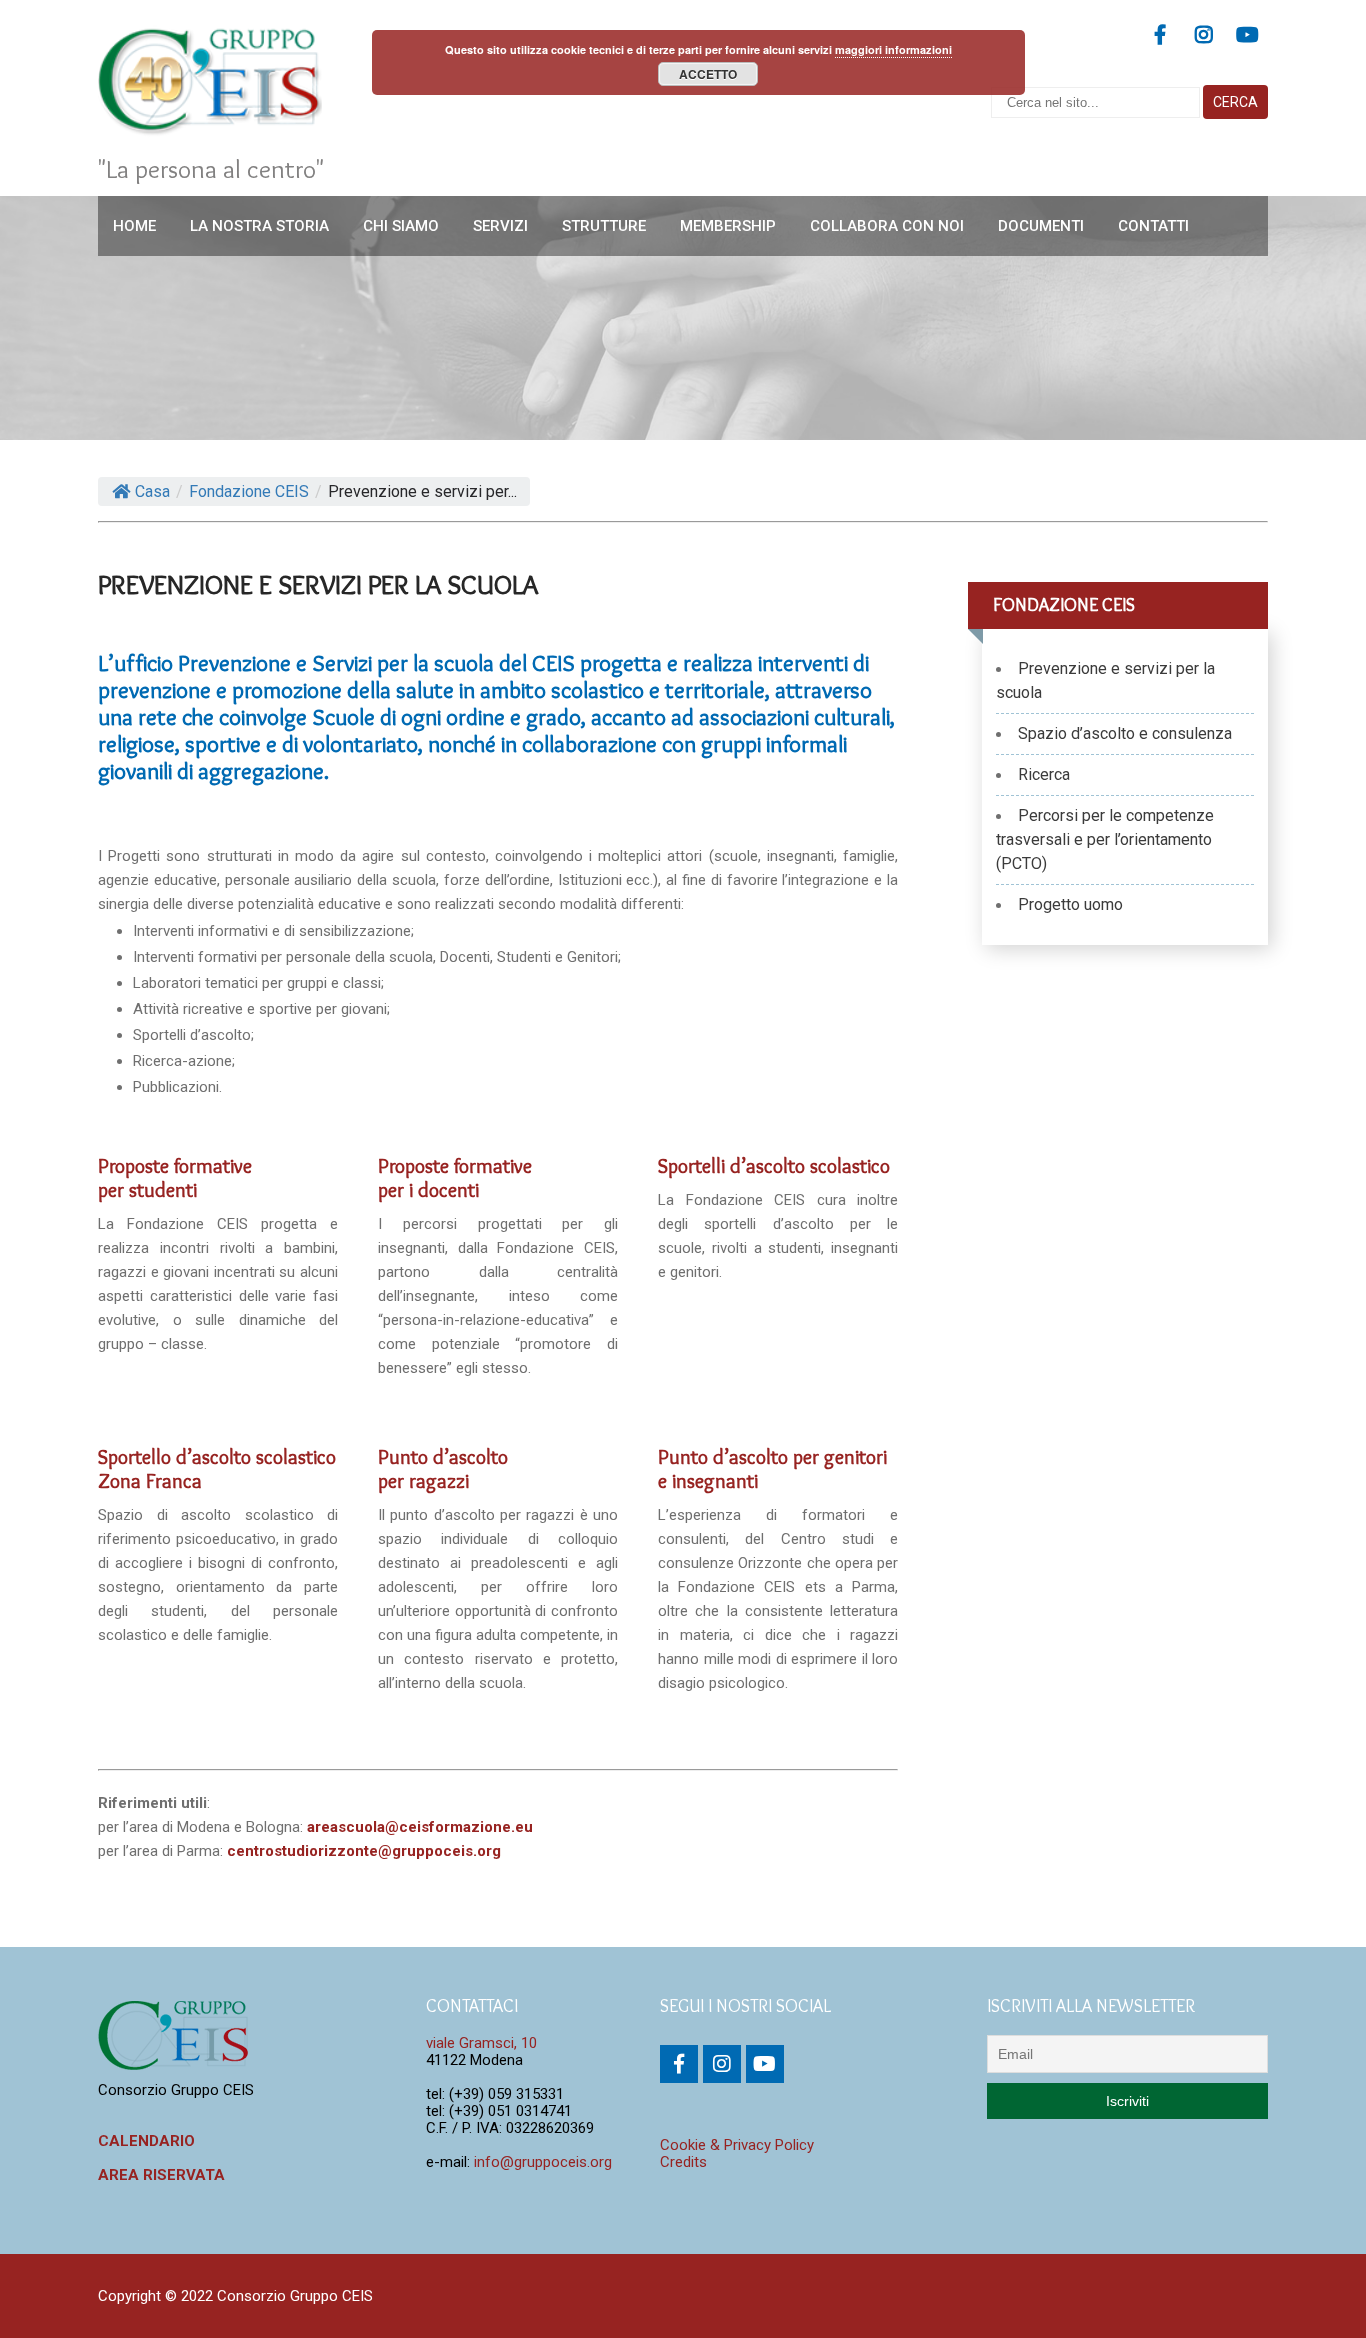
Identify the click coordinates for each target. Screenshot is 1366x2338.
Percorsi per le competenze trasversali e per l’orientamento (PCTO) (1105, 839)
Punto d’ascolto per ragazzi (443, 1469)
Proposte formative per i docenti (455, 1178)
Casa (152, 491)
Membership (728, 226)
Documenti (1041, 226)
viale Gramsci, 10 (481, 2043)
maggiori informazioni (893, 49)
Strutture (604, 226)
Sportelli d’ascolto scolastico (774, 1166)
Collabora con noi (887, 226)
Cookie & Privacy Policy (737, 2145)
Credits (683, 2162)
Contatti (1153, 226)
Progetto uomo (1070, 904)
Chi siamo (401, 226)
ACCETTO (708, 74)
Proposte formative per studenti (175, 1178)
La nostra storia (259, 226)
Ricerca (1044, 774)
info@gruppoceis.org (543, 2162)
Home (134, 226)
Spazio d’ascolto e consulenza (1125, 733)
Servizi (500, 226)
